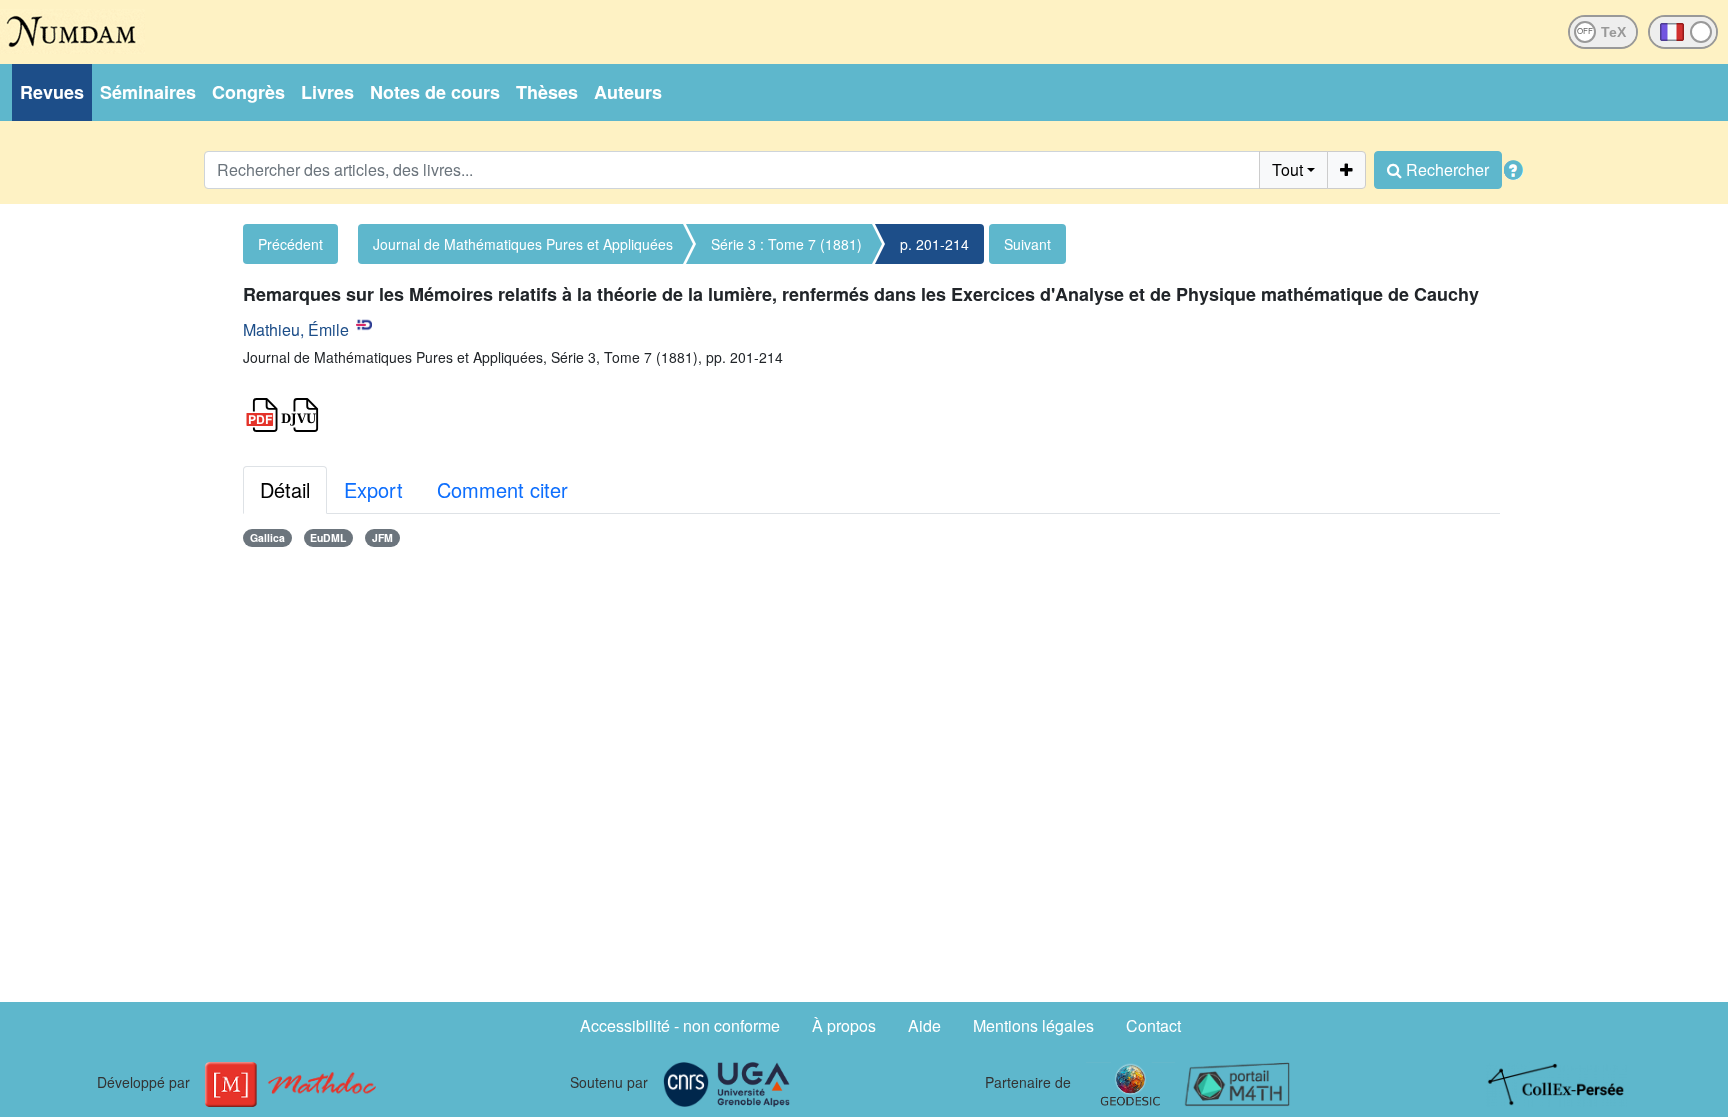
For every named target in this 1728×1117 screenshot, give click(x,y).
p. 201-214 (934, 244)
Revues (52, 92)
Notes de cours (435, 92)
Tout (1287, 169)
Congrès (248, 92)
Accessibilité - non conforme (680, 1025)
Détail (285, 489)
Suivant (1027, 244)
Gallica (267, 537)
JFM (382, 537)
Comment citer (502, 489)
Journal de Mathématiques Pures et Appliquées (523, 244)
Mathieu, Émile (296, 329)
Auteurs (628, 92)
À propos (844, 1025)
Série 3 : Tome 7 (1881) (786, 244)
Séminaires (148, 92)
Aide (924, 1025)
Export (373, 489)
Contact (1153, 1025)
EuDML (328, 537)
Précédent (290, 244)
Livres (327, 92)
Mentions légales (1033, 1025)
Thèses (547, 92)
